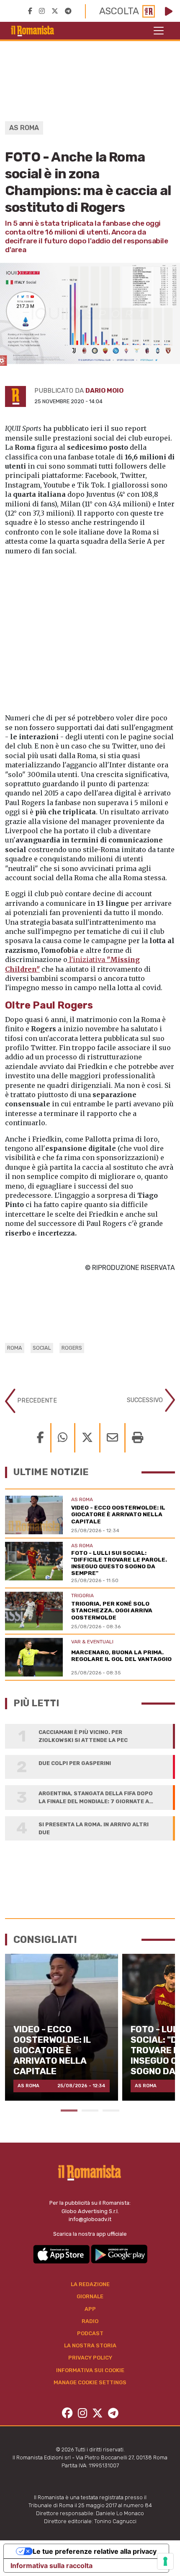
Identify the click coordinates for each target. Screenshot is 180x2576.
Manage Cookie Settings (90, 2382)
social (42, 1348)
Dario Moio (104, 391)
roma (15, 1348)
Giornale (90, 2296)
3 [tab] (111, 2111)
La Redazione (90, 2284)
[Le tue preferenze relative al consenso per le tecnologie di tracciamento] (165, 2561)
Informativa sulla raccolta (51, 2566)
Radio (90, 2321)
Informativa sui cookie (90, 2370)
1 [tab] (69, 2111)
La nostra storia (90, 2345)
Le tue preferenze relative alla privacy (95, 2551)
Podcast (90, 2333)
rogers (72, 1348)
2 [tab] (90, 2111)
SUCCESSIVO (146, 1400)
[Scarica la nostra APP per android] (119, 2254)
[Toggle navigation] (159, 31)
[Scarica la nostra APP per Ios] (62, 2254)
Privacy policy (90, 2358)
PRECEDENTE (36, 1400)
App (90, 2309)
